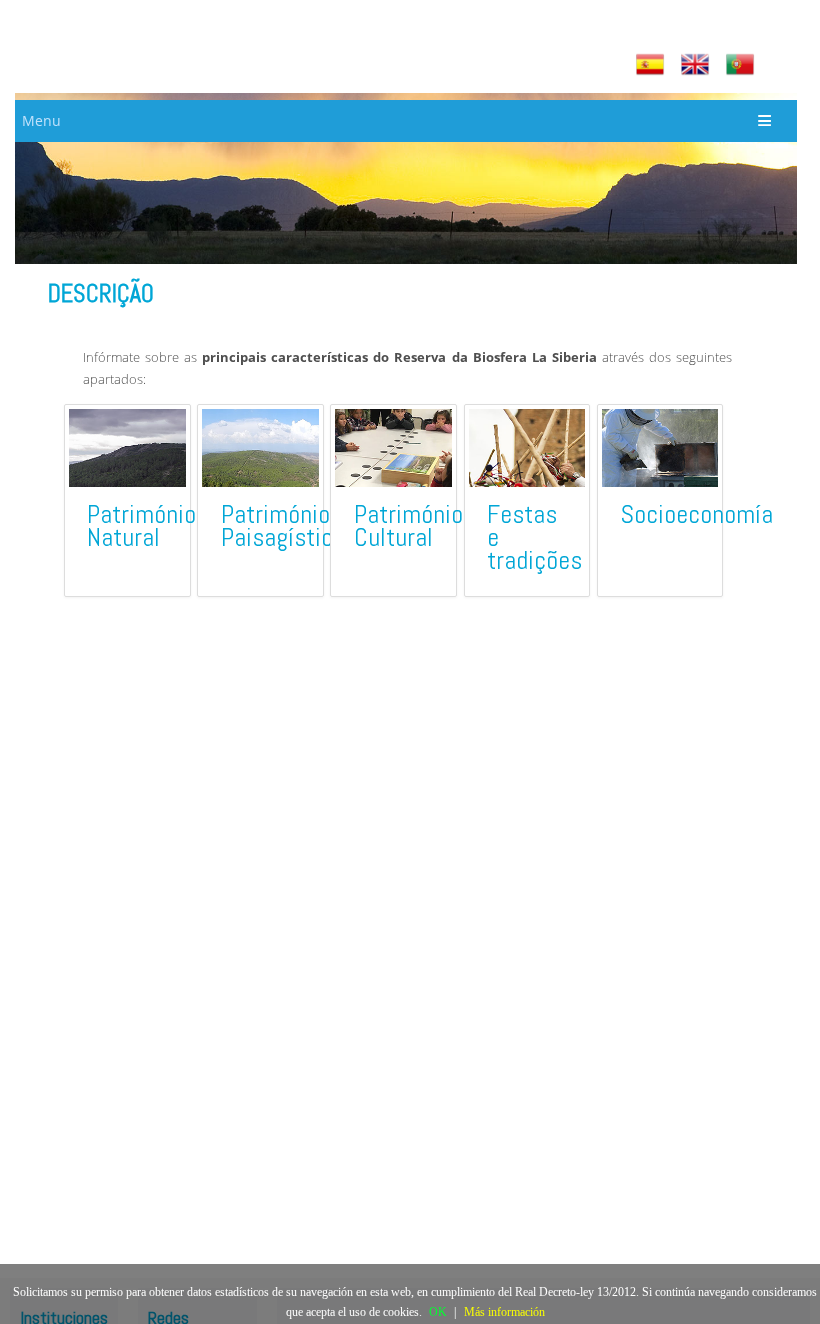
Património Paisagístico (283, 526)
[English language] (697, 64)
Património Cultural (408, 526)
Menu (41, 120)
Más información (504, 1312)
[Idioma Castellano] (652, 64)
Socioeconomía (696, 514)
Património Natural (141, 526)
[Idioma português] (742, 64)
